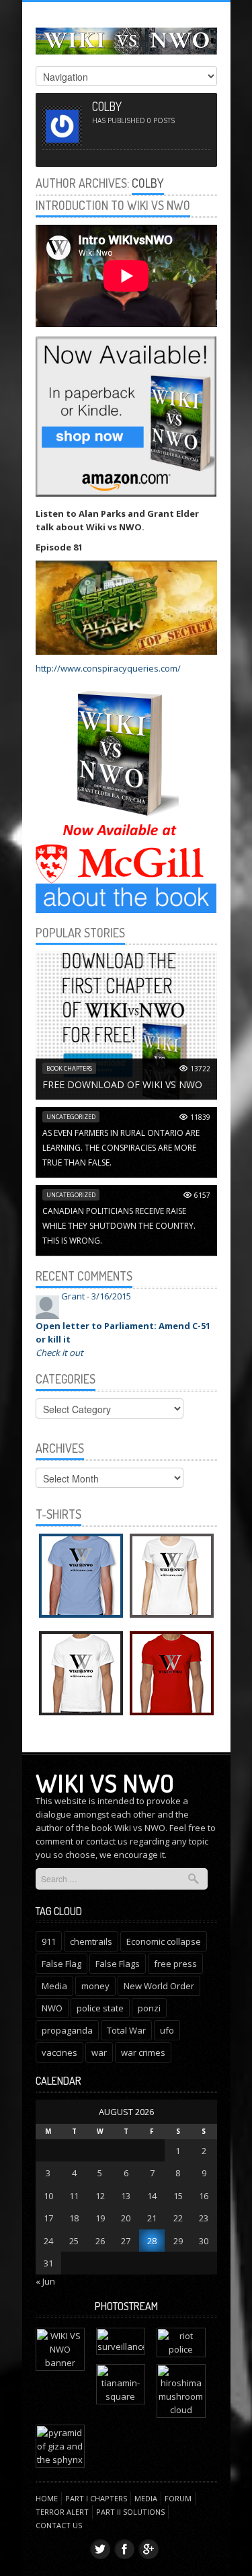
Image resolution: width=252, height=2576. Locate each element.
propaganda (67, 2030)
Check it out (59, 1353)
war (99, 2052)
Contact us (59, 2525)
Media (54, 1986)
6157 (202, 1195)
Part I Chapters (96, 2498)
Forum (178, 2498)
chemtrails (91, 1941)
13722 (200, 1069)
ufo (167, 2030)
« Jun (45, 2281)
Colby (148, 183)
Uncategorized (71, 1117)
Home (47, 2498)
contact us (107, 1841)
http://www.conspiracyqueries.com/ (108, 668)
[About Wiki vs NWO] (126, 898)
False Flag (61, 1964)
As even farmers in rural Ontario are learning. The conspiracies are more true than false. (121, 1148)
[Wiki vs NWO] (126, 39)
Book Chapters (69, 1068)
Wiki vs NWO (105, 1783)
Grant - (96, 1296)
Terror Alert (62, 2512)
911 (49, 1941)
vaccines (59, 2052)
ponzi (149, 2008)
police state (100, 2008)
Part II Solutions (130, 2512)
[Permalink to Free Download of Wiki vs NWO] (126, 1025)
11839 (200, 1117)
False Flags (118, 1964)
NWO (52, 2008)
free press (175, 1964)
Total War (126, 2030)
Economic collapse (164, 1941)
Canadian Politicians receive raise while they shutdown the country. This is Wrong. (119, 1226)
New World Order (159, 1986)
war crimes (143, 2052)
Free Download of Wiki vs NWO (122, 1084)
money (95, 1986)
